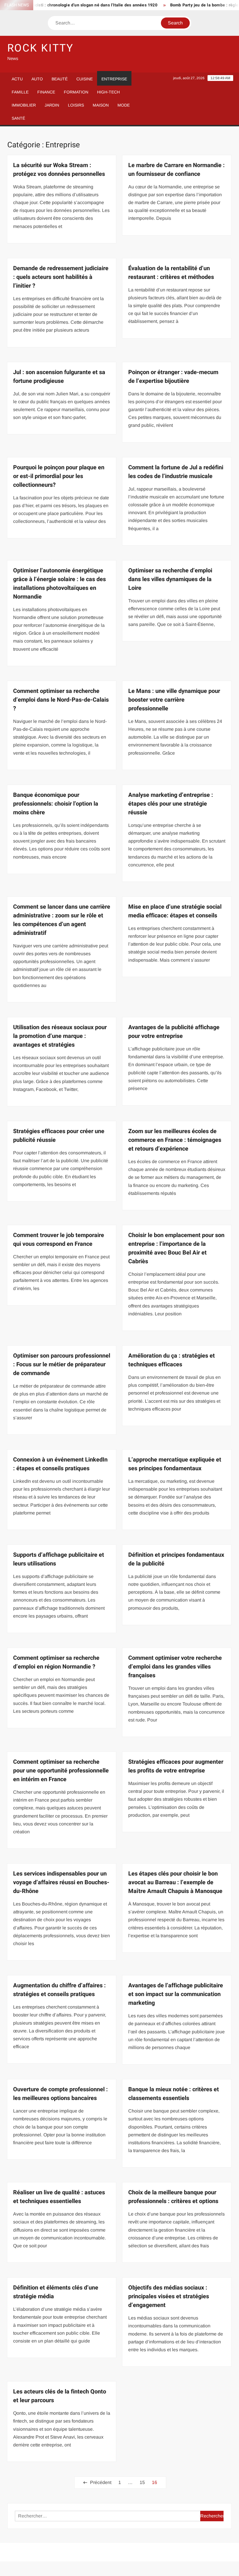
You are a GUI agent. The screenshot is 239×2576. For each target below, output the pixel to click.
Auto (37, 79)
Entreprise (114, 79)
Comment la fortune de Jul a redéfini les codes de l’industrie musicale (176, 472)
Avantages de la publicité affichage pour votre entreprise (174, 1032)
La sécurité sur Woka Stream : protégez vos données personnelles (59, 170)
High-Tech (108, 92)
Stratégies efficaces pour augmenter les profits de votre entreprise (176, 1766)
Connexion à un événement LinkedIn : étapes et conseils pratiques (60, 1464)
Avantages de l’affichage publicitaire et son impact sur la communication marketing (176, 1994)
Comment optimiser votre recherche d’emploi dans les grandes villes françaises (175, 1667)
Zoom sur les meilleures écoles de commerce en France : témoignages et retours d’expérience (175, 1140)
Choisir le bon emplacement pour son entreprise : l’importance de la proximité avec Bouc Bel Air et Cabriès (176, 1248)
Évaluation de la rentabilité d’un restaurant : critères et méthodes (171, 273)
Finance (46, 92)
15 (142, 2482)
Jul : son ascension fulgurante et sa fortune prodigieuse (59, 377)
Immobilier (24, 105)
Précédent (101, 2482)
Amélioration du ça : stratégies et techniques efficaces (172, 1360)
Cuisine (85, 79)
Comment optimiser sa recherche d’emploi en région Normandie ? (56, 1662)
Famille (20, 92)
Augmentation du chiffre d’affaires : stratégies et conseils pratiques (59, 1990)
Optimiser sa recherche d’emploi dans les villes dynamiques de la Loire (170, 579)
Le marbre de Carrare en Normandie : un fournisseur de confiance (176, 170)
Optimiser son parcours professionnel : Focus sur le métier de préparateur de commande (62, 1364)
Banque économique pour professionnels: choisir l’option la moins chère (56, 804)
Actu (17, 79)
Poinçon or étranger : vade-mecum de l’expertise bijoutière (173, 377)
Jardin (52, 105)
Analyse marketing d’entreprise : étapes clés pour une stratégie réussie (171, 804)
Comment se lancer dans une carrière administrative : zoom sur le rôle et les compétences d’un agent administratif (62, 920)
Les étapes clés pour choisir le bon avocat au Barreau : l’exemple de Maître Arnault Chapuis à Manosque (175, 1882)
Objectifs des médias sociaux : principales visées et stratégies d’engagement (169, 2296)
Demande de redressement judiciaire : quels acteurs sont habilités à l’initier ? (61, 277)
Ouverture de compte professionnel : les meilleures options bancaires (60, 2094)
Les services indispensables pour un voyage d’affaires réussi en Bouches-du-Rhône (61, 1882)
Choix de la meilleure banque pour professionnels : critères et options (173, 2197)
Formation (76, 92)
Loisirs (76, 105)
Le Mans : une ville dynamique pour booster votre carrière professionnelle (174, 700)
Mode (124, 105)
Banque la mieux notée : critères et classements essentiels (174, 2094)
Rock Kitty (41, 48)
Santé (18, 118)
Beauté (60, 79)
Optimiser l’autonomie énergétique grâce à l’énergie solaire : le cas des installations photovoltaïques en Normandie (59, 584)
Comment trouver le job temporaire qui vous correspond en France (59, 1240)
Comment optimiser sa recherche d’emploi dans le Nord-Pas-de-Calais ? (61, 700)
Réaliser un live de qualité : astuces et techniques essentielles (59, 2197)
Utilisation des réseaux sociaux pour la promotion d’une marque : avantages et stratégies (60, 1036)
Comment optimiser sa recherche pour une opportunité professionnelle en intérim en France (61, 1771)
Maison (101, 105)
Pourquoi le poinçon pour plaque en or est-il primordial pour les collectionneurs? (59, 476)
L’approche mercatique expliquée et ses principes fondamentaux (175, 1464)
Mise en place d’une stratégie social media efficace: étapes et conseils (175, 911)
